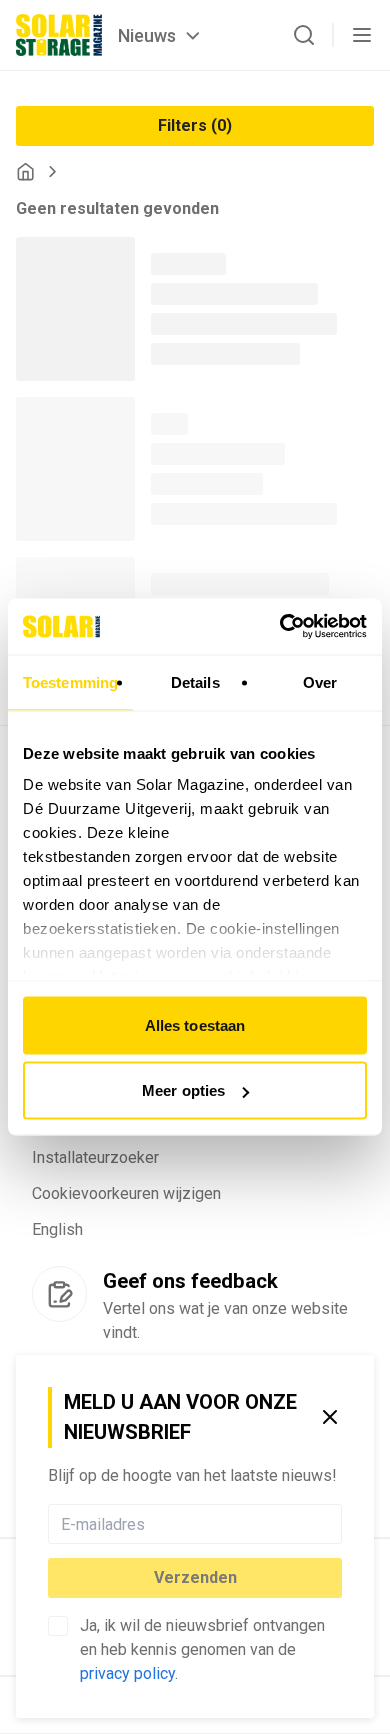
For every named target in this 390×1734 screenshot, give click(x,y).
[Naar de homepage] (59, 35)
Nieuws (147, 35)
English (57, 1229)
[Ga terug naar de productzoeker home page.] (25, 171)
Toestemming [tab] (70, 681)
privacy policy (127, 1673)
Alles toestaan (195, 1024)
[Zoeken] (304, 35)
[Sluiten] (330, 1417)
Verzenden (195, 1577)
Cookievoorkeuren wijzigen (126, 1193)
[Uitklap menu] (362, 35)
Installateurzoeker (95, 1157)
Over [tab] (320, 681)
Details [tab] (195, 681)
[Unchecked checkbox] (58, 1626)
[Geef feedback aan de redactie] (59, 1294)
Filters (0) (195, 125)
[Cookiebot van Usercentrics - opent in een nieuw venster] (280, 627)
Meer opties (183, 1090)
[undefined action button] (336, 1524)
